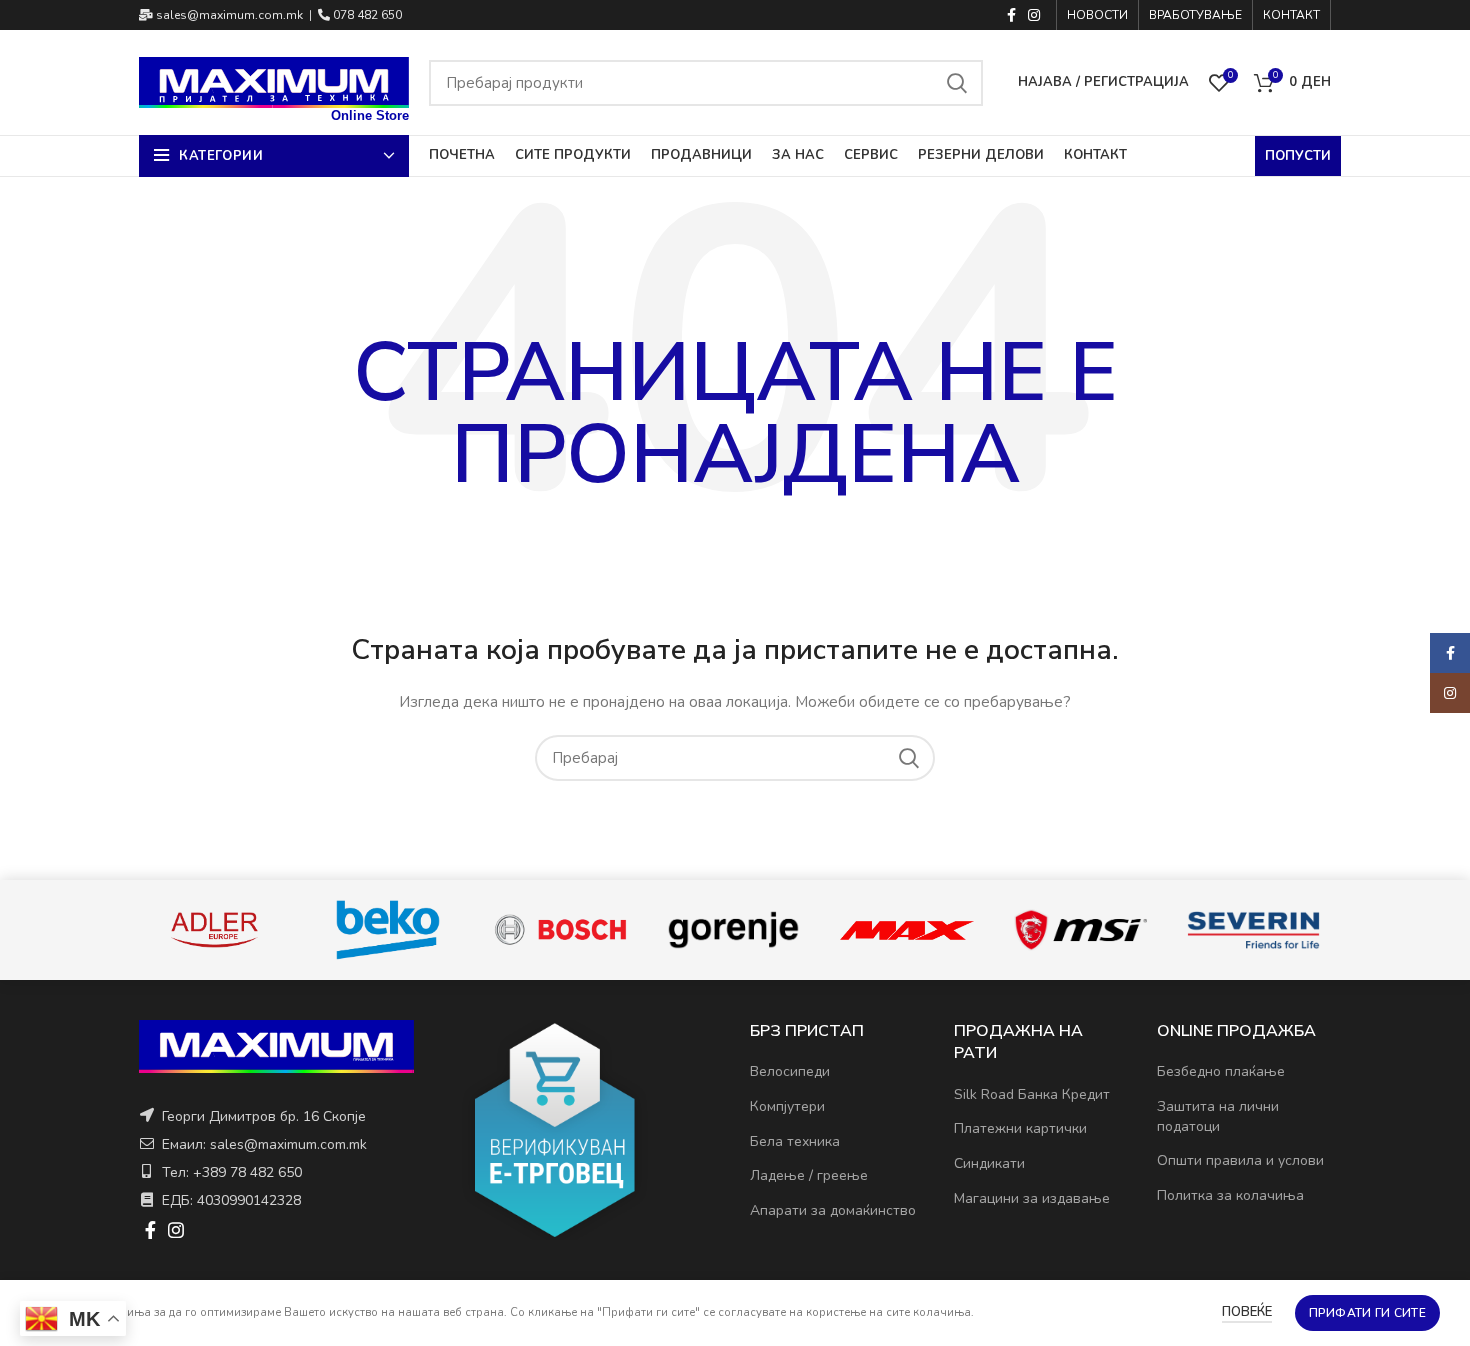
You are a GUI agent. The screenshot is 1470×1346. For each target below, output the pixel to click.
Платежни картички (1020, 1128)
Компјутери (787, 1106)
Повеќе (1247, 1312)
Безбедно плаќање (1221, 1071)
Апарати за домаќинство (833, 1210)
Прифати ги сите (1368, 1313)
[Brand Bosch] (560, 929)
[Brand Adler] (214, 929)
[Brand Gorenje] (733, 929)
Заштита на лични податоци (1218, 1116)
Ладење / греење (809, 1175)
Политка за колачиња (1230, 1195)
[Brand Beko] (387, 930)
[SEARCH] (956, 83)
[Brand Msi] (1080, 930)
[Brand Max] (906, 930)
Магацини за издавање (1032, 1198)
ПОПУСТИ (1298, 156)
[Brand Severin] (1253, 930)
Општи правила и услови (1240, 1160)
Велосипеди (790, 1071)
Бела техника (795, 1141)
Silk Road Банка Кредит (1032, 1094)
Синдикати (989, 1163)
